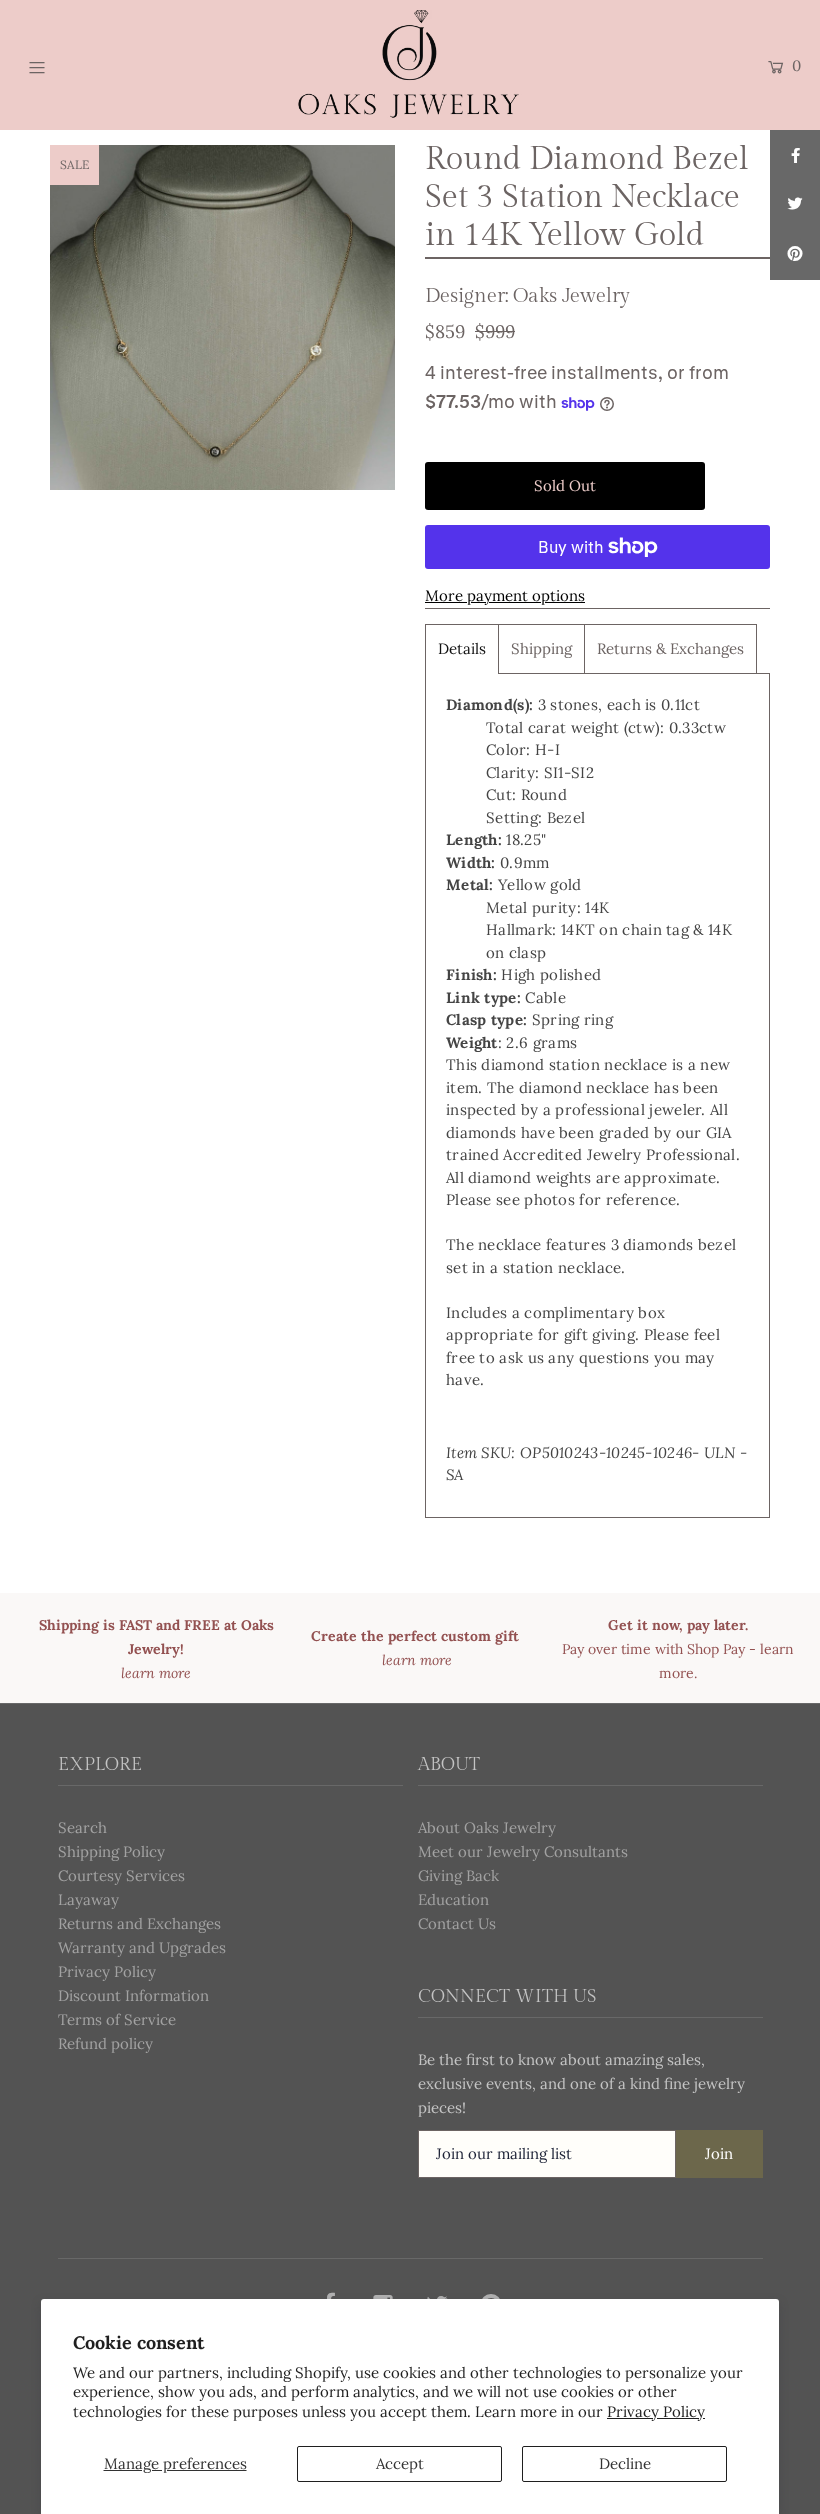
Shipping (541, 648)
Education (453, 1899)
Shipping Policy (111, 1851)
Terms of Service (117, 2019)
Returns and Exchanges (139, 1923)
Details (462, 648)
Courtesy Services (121, 1875)
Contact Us (457, 1923)
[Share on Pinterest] (795, 255)
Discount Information (133, 1995)
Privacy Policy (656, 2411)
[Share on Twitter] (795, 205)
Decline (625, 2463)
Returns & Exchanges (670, 648)
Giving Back (458, 1875)
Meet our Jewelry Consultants (523, 1851)
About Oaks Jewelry (487, 1827)
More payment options (505, 595)
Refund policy (105, 2043)
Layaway (88, 1899)
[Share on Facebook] (795, 155)
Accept (400, 2463)
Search (82, 1827)
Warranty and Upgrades (142, 1947)
